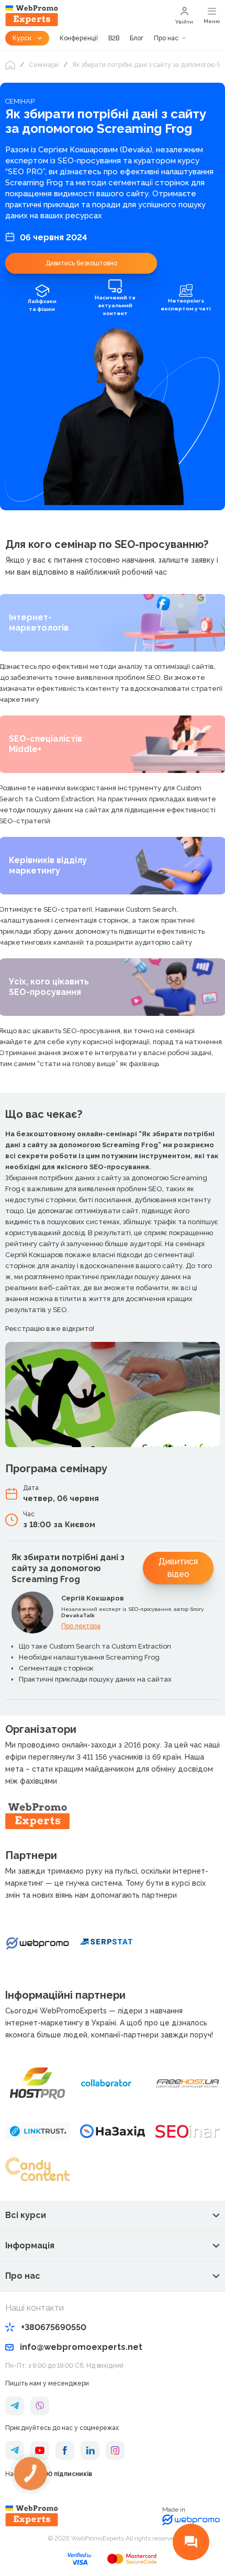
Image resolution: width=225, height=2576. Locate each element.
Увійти (184, 22)
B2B (114, 38)
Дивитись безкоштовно (81, 263)
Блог (137, 38)
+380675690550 (54, 2327)
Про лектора (81, 1626)
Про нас (166, 38)
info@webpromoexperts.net (81, 2347)
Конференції (79, 38)
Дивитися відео (178, 1568)
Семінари (44, 65)
